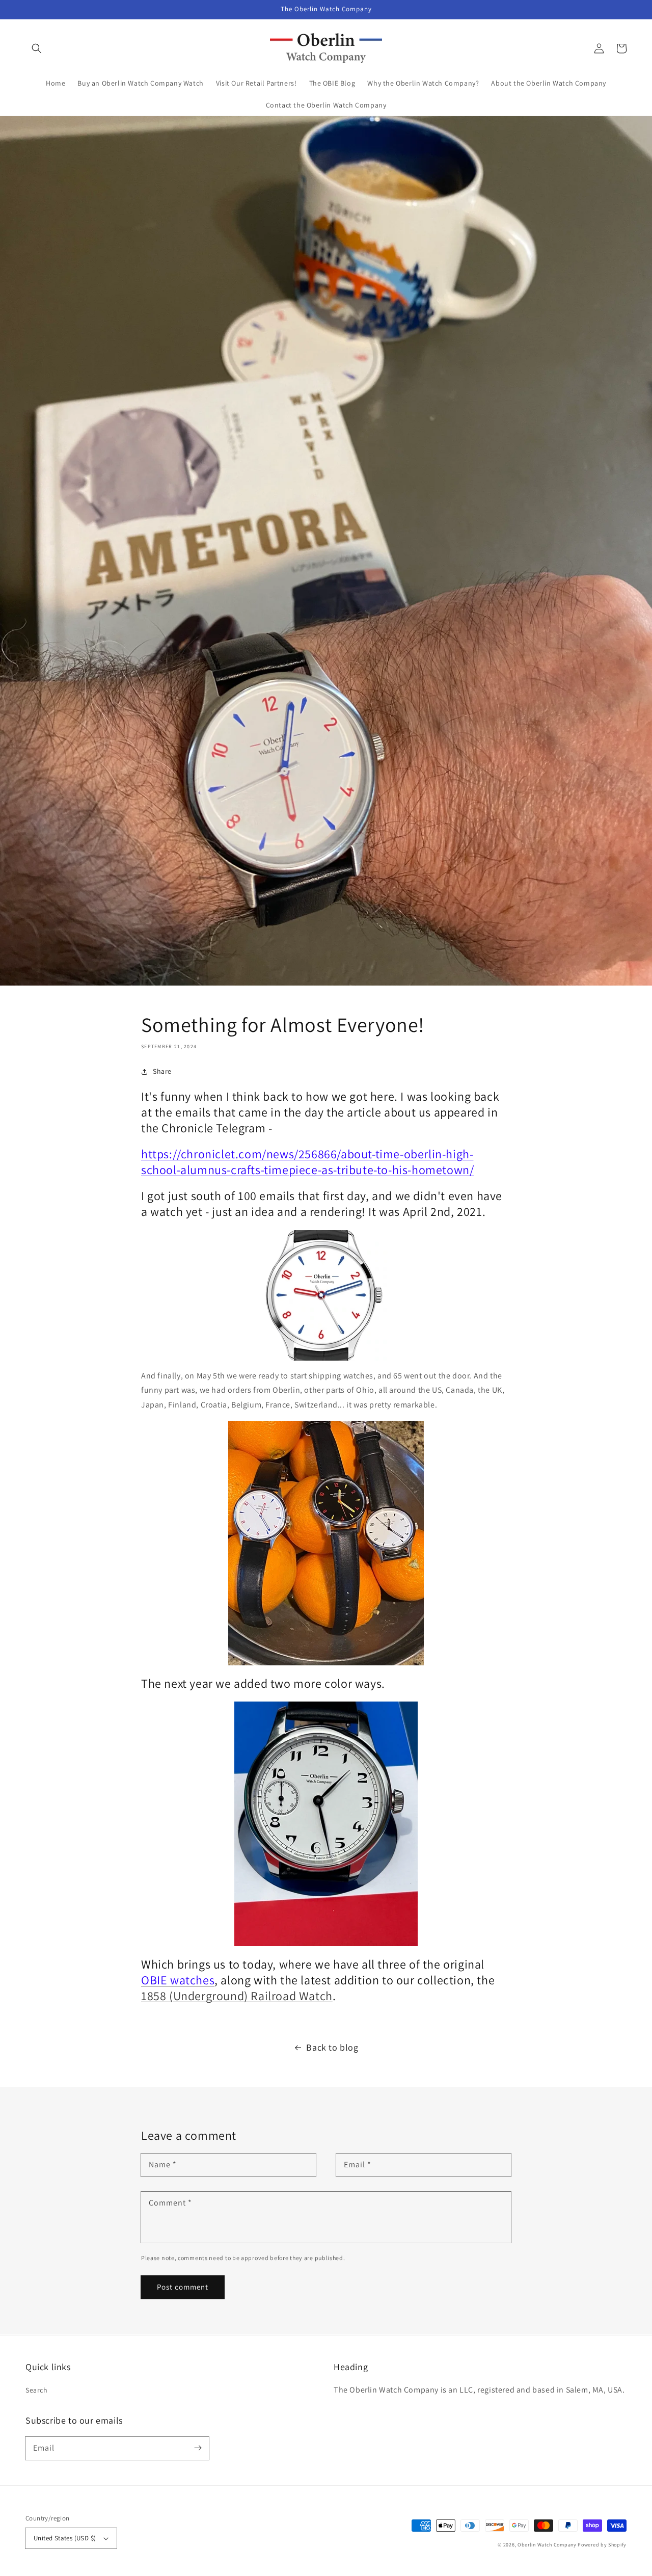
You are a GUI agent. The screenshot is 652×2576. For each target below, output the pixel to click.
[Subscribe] (198, 2448)
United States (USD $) (65, 2538)
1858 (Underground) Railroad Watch (237, 1996)
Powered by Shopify (602, 2545)
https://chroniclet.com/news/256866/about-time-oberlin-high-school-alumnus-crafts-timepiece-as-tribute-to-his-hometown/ (307, 1162)
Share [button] (162, 1071)
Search (37, 2390)
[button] (37, 48)
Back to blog (332, 2047)
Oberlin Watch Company (547, 2545)
